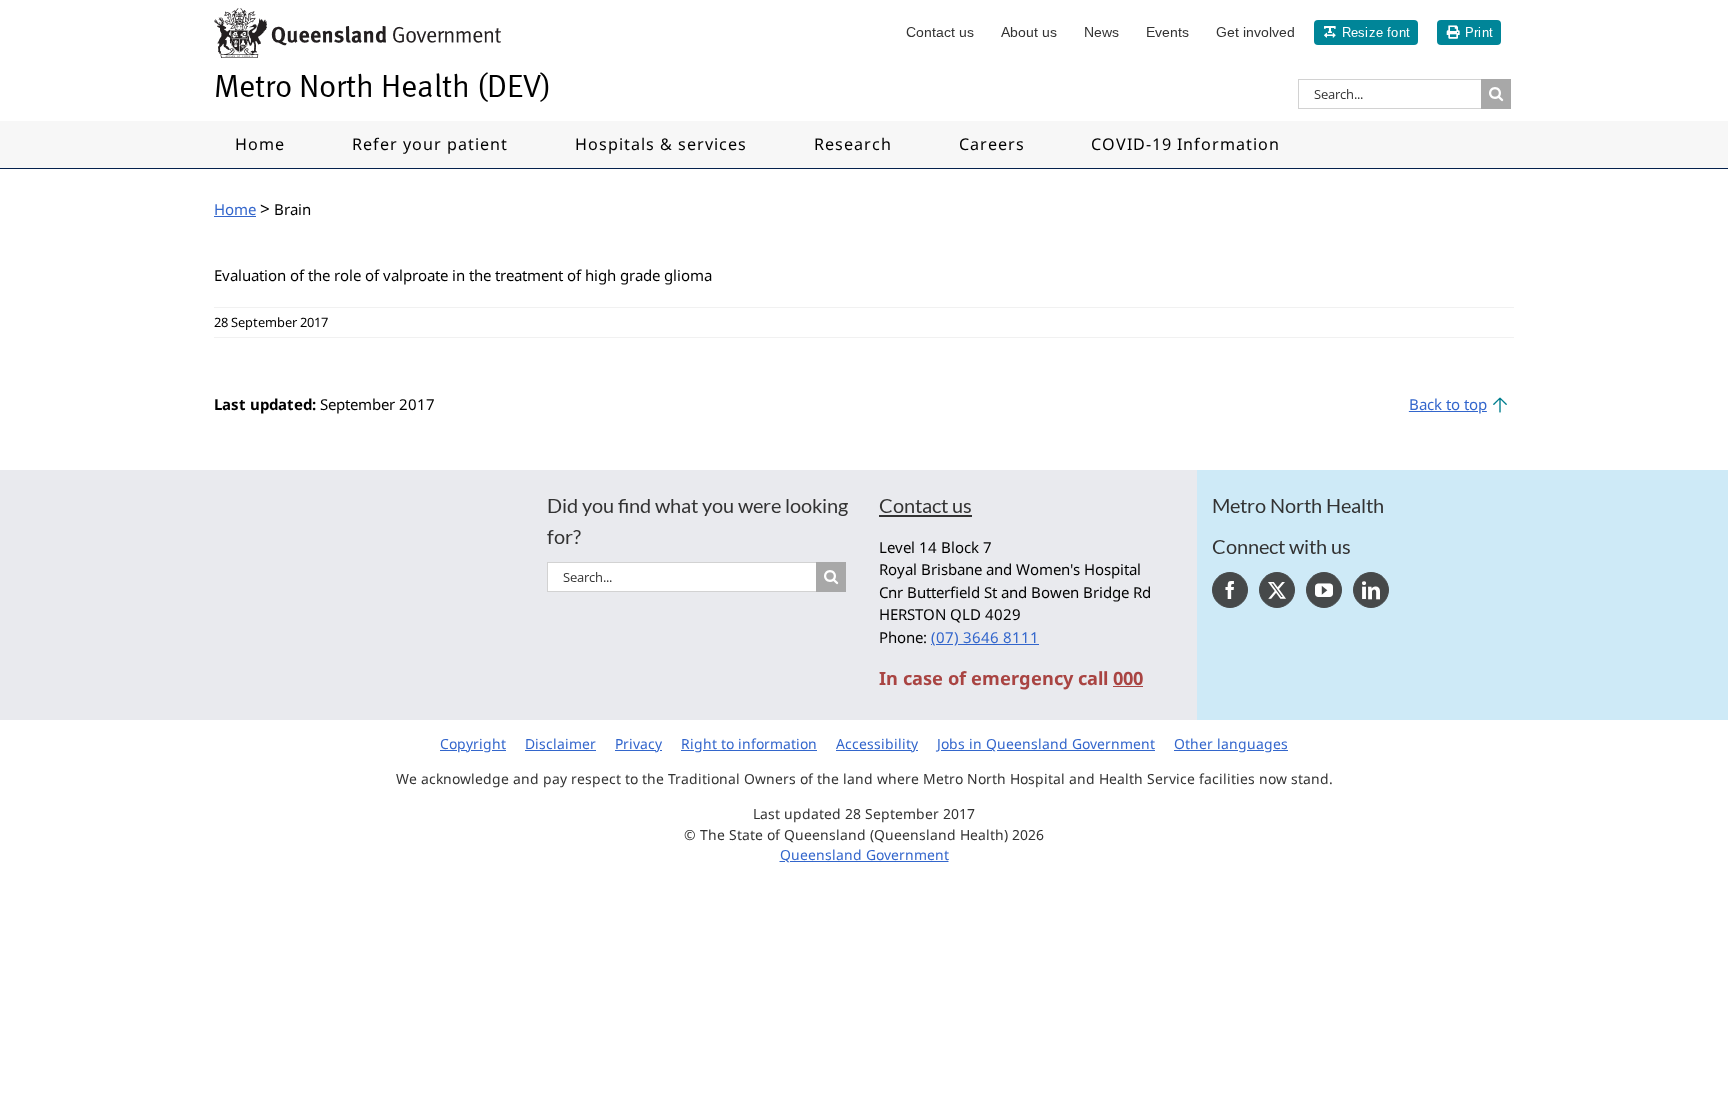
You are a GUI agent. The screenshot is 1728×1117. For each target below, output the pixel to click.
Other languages (1231, 743)
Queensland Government (864, 854)
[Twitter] (1277, 590)
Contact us (925, 505)
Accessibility (877, 743)
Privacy (638, 743)
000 (1128, 678)
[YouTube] (1324, 590)
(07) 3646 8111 (985, 637)
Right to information (749, 743)
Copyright (473, 743)
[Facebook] (1230, 590)
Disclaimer (560, 743)
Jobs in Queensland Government (1046, 743)
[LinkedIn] (1371, 590)
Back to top (1448, 404)
